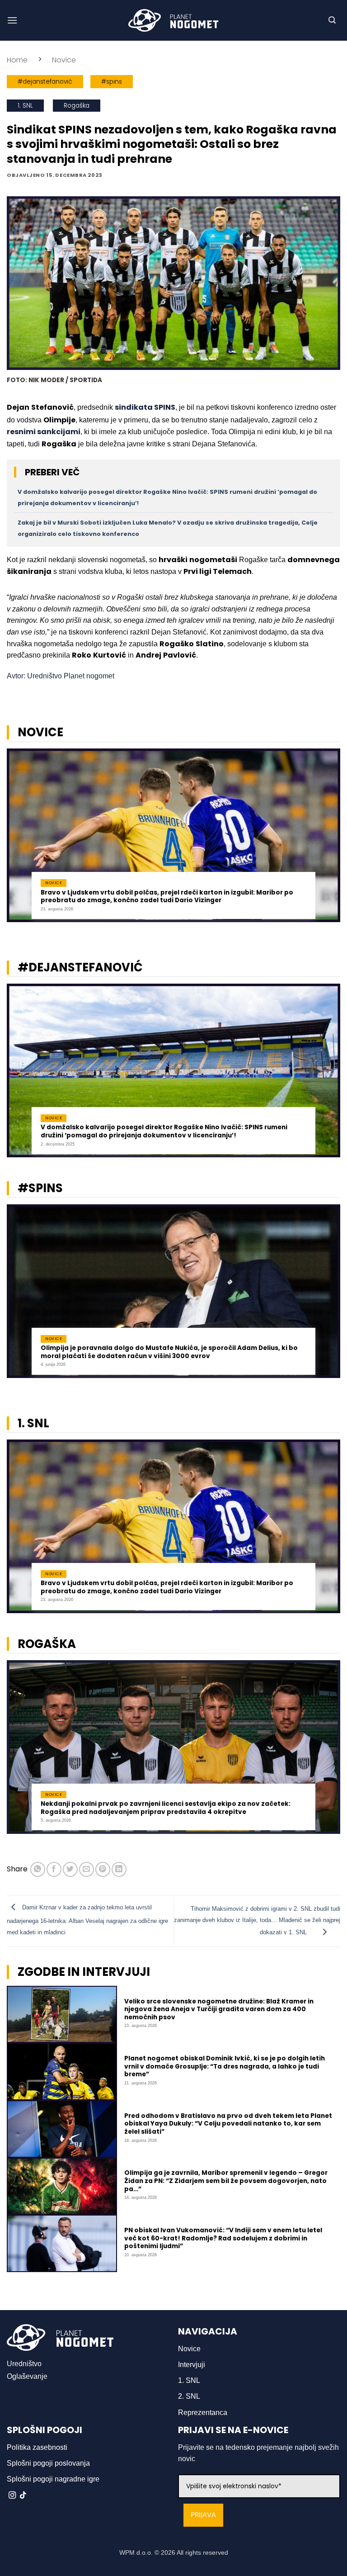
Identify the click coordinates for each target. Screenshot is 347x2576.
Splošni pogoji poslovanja (48, 2463)
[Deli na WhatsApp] (38, 1869)
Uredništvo (24, 2364)
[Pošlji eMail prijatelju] (87, 1869)
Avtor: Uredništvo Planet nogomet (61, 676)
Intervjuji (192, 2365)
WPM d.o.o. (136, 2552)
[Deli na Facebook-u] (54, 1869)
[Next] (328, 841)
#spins (112, 82)
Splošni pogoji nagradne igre (53, 2479)
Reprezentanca (203, 2413)
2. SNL (189, 2396)
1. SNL (25, 106)
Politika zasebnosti (37, 2447)
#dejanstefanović (45, 82)
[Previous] (19, 841)
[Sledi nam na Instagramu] (12, 2495)
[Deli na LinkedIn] (119, 1869)
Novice (64, 60)
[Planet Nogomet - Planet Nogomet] (173, 20)
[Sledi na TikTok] (23, 2495)
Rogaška (77, 106)
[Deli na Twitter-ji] (70, 1869)
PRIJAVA (203, 2515)
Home (17, 60)
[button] (12, 20)
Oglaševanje (27, 2376)
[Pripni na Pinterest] (103, 1869)
